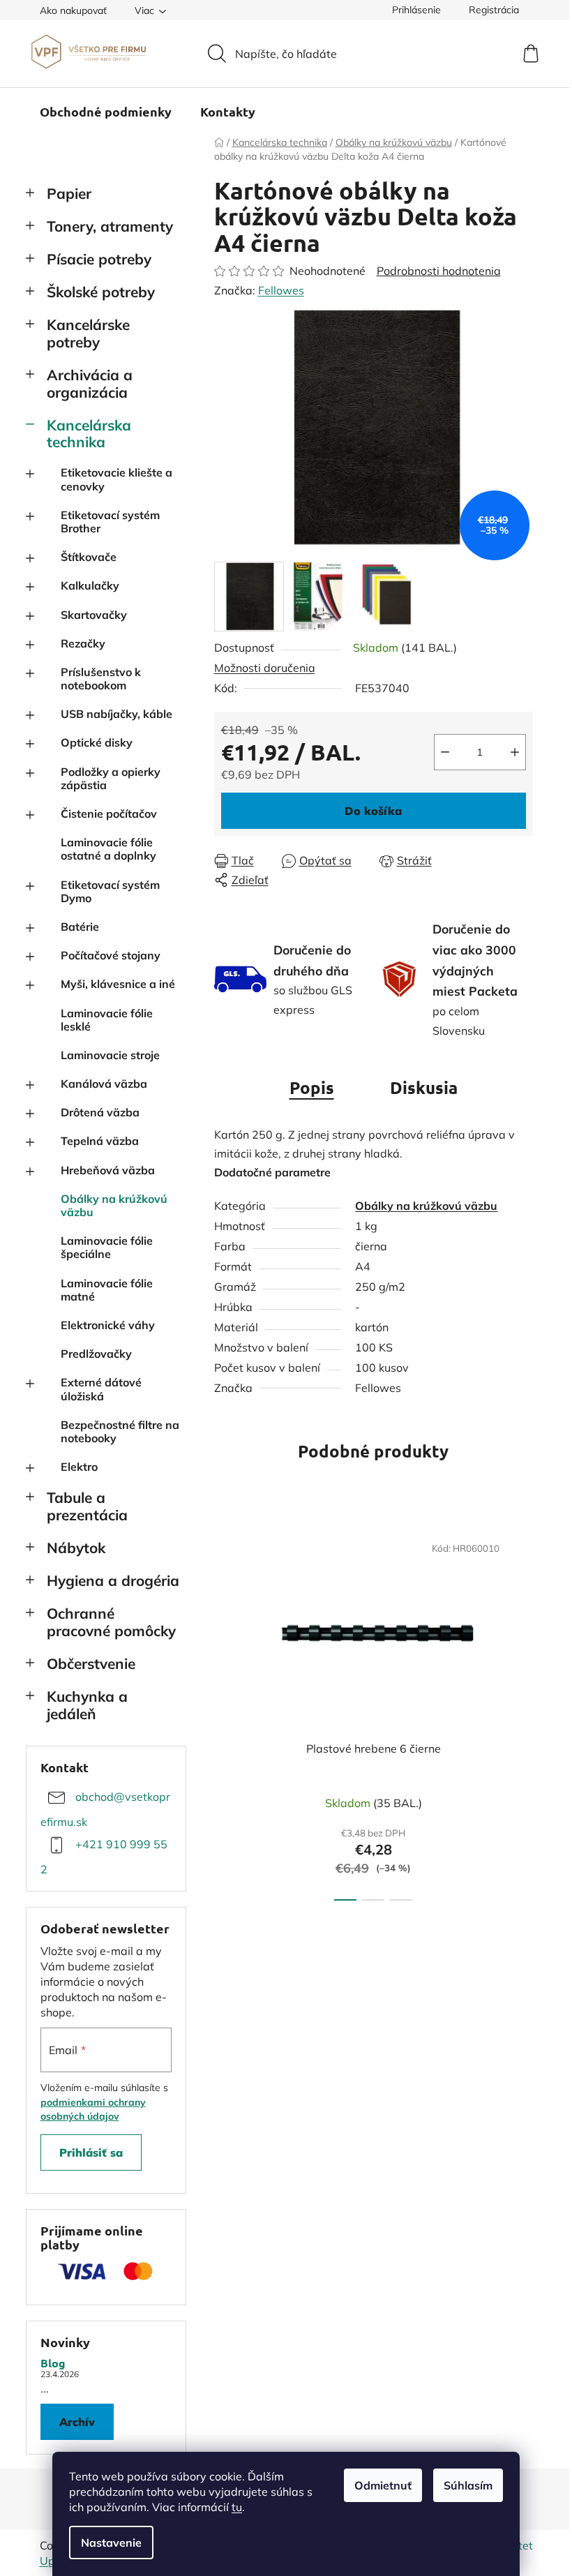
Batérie (80, 927)
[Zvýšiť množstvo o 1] (515, 752)
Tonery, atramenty (110, 226)
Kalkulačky (90, 585)
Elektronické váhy (108, 1325)
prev (225, 1713)
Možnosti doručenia (265, 668)
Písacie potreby (99, 259)
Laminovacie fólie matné (107, 1290)
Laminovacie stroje (110, 1055)
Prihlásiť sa (91, 2152)
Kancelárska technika (89, 434)
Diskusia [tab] (424, 1087)
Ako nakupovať (73, 10)
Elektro (79, 1467)
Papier (69, 193)
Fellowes (281, 290)
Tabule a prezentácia (87, 1506)
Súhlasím (468, 2485)
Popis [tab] (312, 1087)
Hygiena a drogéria (113, 1580)
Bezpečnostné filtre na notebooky (120, 1431)
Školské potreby (101, 292)
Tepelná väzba (100, 1141)
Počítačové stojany (111, 955)
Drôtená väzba (100, 1112)
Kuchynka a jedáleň (87, 1705)
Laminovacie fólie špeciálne (107, 1247)
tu (237, 2507)
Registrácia (494, 10)
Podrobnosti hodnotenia (439, 271)
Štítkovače (89, 557)
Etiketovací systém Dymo (110, 891)
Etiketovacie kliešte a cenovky (116, 479)
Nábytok (76, 1548)
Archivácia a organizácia (90, 383)
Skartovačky (94, 615)
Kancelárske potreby (88, 333)
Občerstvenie (91, 1663)
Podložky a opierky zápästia (111, 778)
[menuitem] (106, 112)
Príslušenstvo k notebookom (101, 679)
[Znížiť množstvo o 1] (445, 752)
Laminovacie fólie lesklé (107, 1020)
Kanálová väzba (104, 1084)
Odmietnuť (383, 2485)
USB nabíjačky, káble (116, 714)
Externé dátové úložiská (101, 1389)
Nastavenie (111, 2543)
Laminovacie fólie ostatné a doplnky (108, 849)
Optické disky (97, 742)
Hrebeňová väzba (108, 1170)
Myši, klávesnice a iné (118, 984)
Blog (53, 2363)
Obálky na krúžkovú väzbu (114, 1205)
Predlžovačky (96, 1354)
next (522, 1713)
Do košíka (373, 811)
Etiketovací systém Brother (110, 522)
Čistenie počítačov (109, 814)
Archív (77, 2422)
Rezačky (83, 643)
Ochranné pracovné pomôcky (111, 1622)
